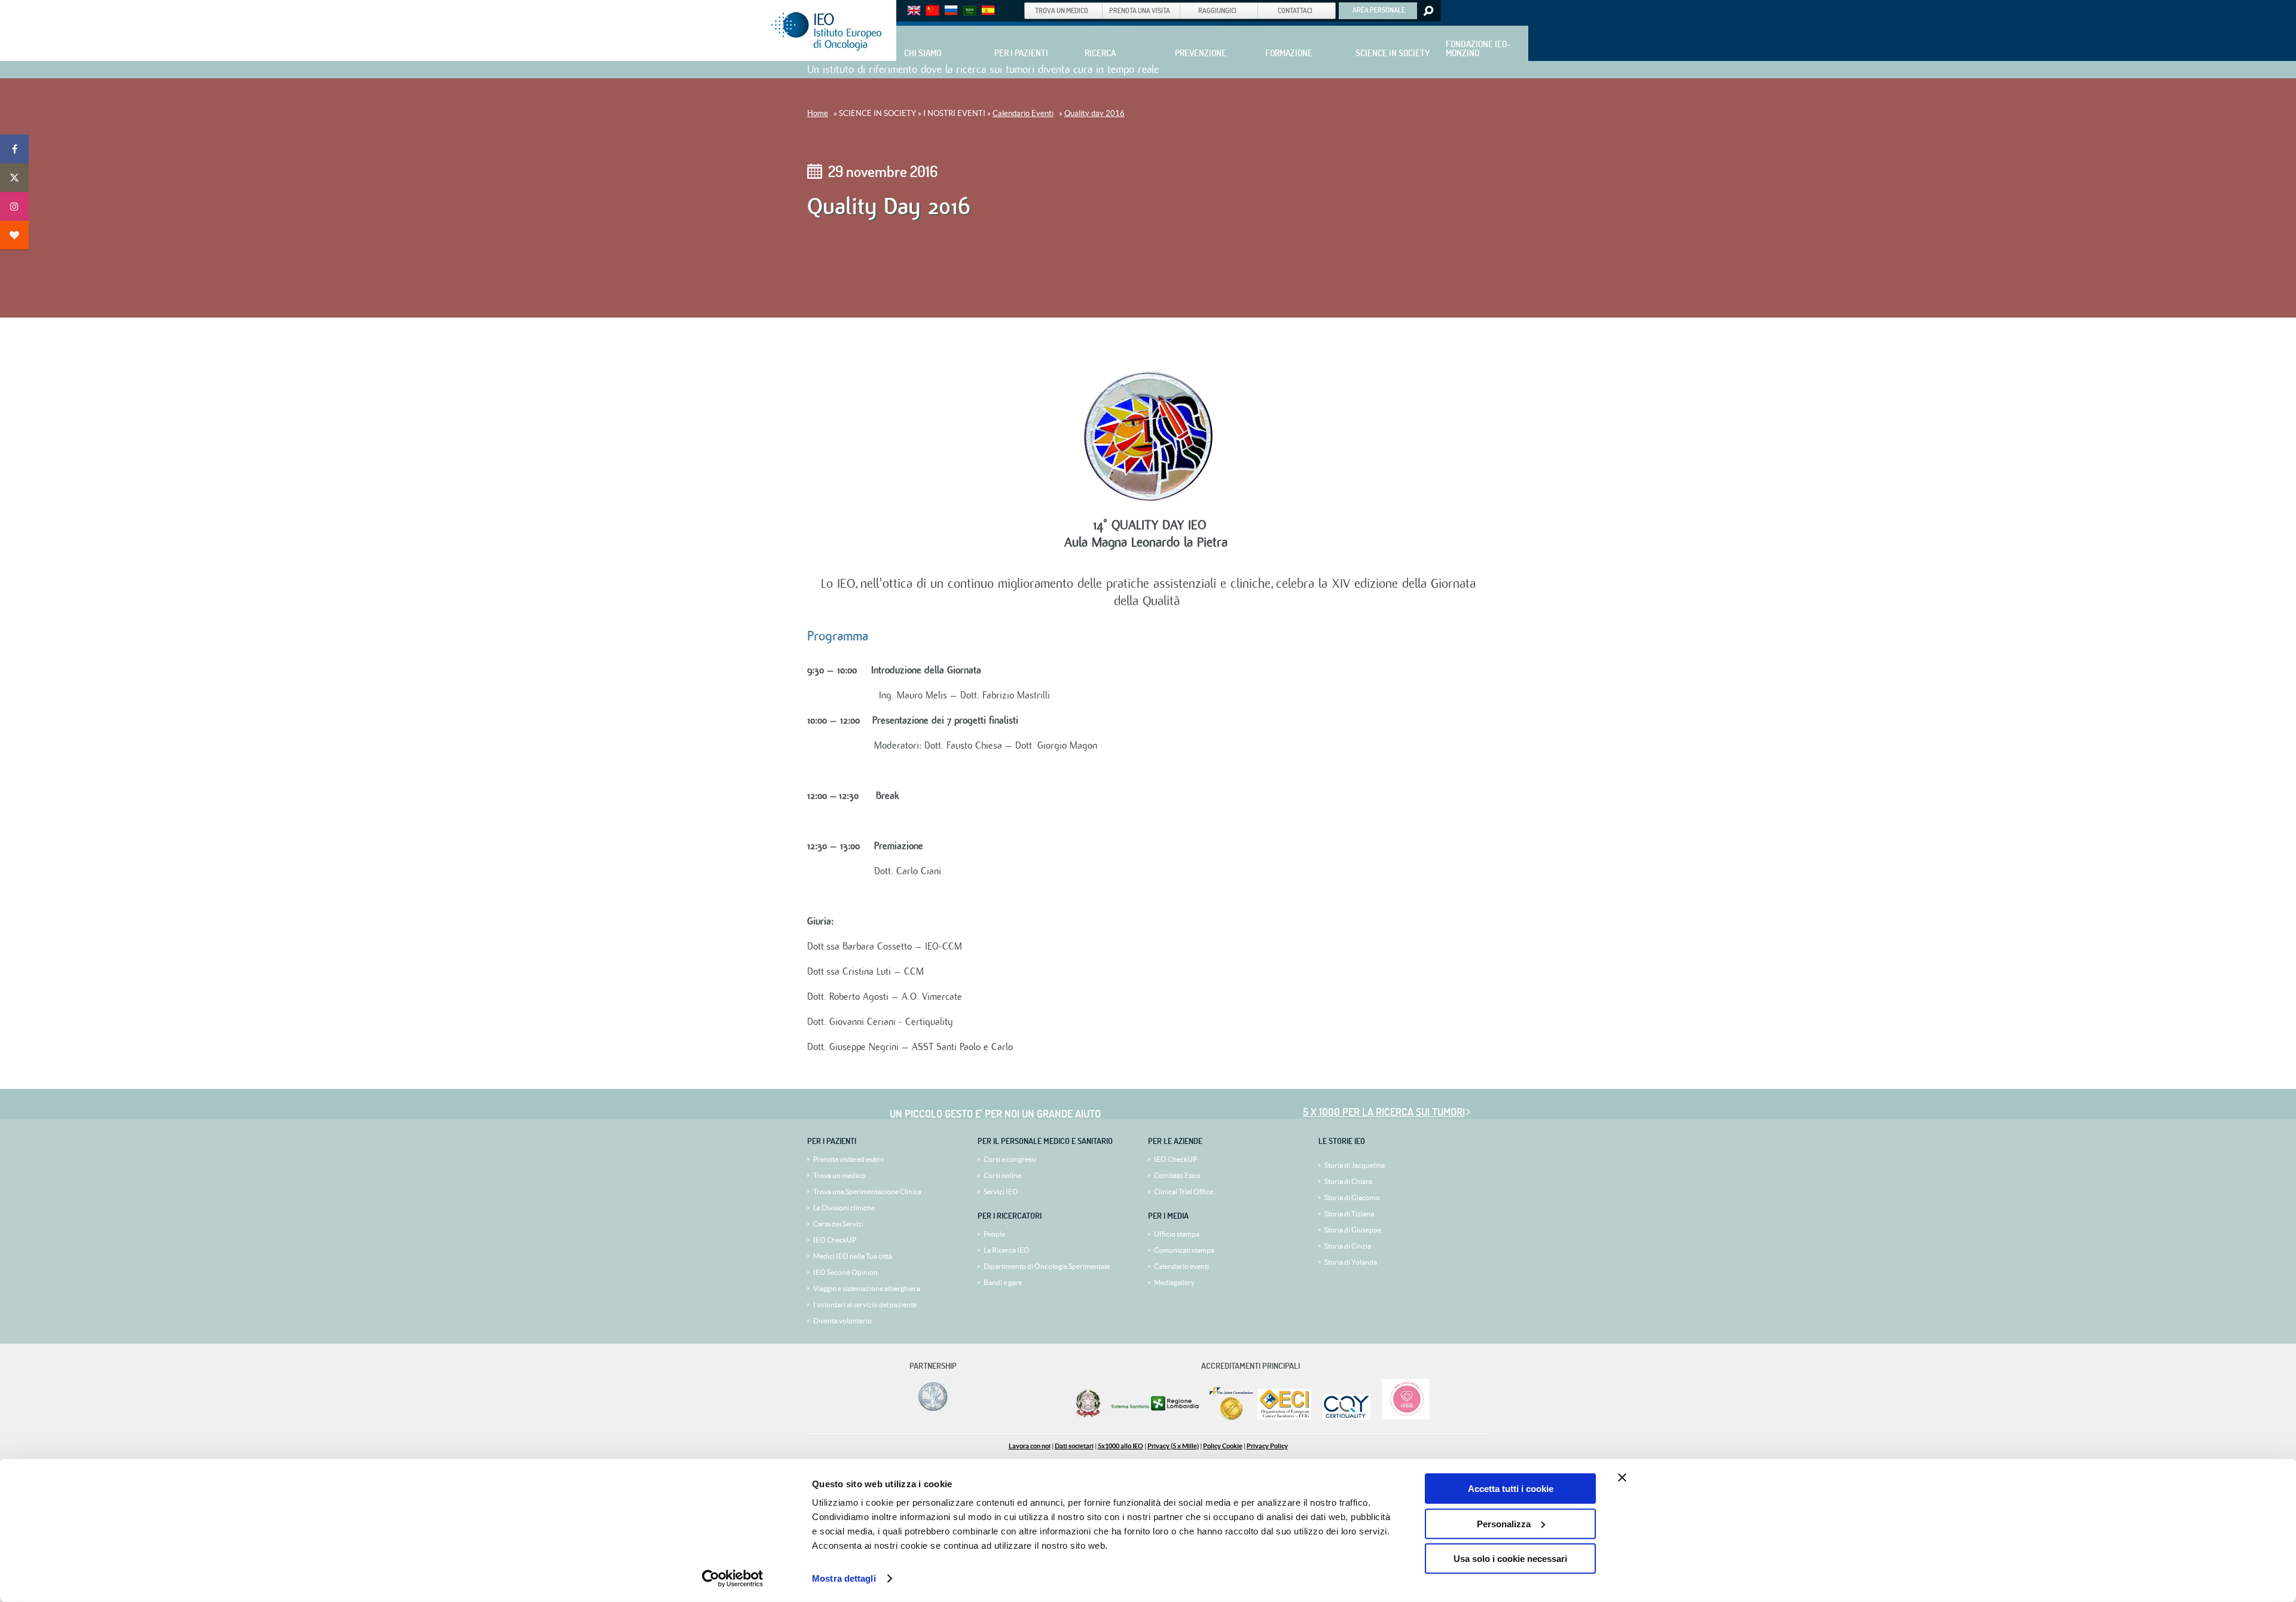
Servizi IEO (1001, 1191)
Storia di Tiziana (1349, 1214)
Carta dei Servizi (838, 1224)
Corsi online (1002, 1175)
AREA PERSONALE (1379, 10)
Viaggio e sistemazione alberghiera (867, 1288)
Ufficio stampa (1177, 1234)
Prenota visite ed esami (848, 1159)
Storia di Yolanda (1351, 1262)
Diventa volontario (842, 1321)
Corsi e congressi (1010, 1159)
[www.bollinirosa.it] (1401, 1417)
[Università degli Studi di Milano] (931, 1410)
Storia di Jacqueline (1355, 1165)
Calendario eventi (1181, 1266)
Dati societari (1074, 1446)
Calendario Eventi (1023, 113)
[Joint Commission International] (1231, 1417)
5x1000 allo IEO (1120, 1446)
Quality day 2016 (1094, 113)
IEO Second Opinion (845, 1272)
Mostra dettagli (844, 1578)
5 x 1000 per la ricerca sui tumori (1384, 1112)
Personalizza (1504, 1523)
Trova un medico (839, 1175)
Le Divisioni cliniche (844, 1208)
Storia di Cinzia (1348, 1246)
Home (818, 113)
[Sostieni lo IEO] (14, 235)
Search (1428, 11)
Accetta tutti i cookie (1511, 1489)
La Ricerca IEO (1007, 1250)
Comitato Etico (1177, 1175)
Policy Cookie (1223, 1446)
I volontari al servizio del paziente (865, 1305)
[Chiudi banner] (1622, 1478)
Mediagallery (1174, 1282)
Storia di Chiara (1348, 1181)
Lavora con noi (1030, 1446)
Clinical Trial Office (1184, 1191)
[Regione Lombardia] (1156, 1417)
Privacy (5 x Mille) (1173, 1446)
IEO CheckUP (835, 1240)
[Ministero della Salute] (1088, 1417)
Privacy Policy (1267, 1446)
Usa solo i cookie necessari (1510, 1559)
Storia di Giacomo (1352, 1197)
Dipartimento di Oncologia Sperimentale (1047, 1266)
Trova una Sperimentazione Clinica (867, 1191)
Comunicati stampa (1184, 1250)
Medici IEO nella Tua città (853, 1256)
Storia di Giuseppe (1353, 1230)
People (994, 1234)
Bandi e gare (1003, 1282)
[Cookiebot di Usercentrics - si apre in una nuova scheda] (733, 1579)
